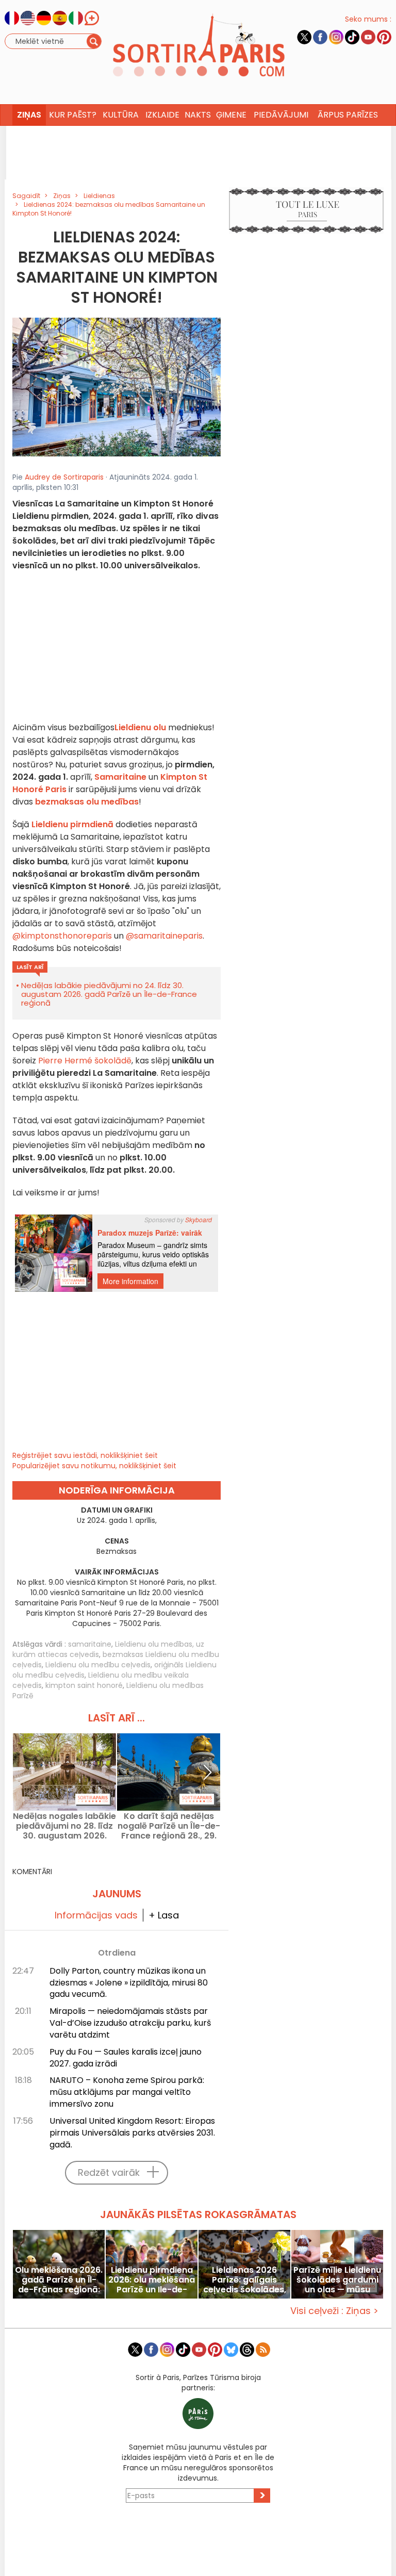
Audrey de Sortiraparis (64, 477)
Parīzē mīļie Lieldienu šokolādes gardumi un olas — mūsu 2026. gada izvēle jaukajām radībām (337, 2280)
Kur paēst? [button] (73, 115)
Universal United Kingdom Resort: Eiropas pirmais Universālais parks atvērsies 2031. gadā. (132, 2133)
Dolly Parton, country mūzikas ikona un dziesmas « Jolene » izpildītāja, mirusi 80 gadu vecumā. (129, 1983)
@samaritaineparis (164, 936)
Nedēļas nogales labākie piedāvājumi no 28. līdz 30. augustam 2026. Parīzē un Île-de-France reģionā (64, 1826)
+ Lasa (164, 1915)
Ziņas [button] (29, 115)
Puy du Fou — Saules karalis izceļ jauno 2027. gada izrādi (126, 2058)
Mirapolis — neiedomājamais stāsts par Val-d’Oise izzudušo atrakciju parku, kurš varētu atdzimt (130, 2023)
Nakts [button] (198, 115)
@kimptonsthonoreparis (62, 936)
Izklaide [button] (162, 115)
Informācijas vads (96, 1915)
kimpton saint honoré (84, 1685)
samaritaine (90, 1644)
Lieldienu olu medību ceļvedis (98, 1665)
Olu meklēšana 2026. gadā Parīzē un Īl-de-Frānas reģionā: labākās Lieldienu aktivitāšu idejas (59, 2280)
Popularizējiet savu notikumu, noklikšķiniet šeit (94, 1466)
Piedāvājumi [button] (281, 115)
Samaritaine (120, 777)
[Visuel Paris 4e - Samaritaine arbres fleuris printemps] (117, 387)
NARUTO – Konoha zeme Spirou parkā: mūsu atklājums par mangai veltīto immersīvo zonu (127, 2092)
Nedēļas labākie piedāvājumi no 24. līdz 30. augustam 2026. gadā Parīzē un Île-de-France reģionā (109, 994)
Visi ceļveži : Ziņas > (334, 2311)
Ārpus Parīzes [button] (348, 115)
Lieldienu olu (140, 727)
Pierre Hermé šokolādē (85, 1061)
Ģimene (231, 115)
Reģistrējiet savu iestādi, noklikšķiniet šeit (85, 1455)
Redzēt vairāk (109, 2172)
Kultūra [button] (121, 115)
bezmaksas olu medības (87, 802)
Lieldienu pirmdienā (72, 824)
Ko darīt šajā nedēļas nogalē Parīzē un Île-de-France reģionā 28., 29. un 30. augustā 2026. (169, 1826)
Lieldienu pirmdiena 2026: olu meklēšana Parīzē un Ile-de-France (152, 2280)
